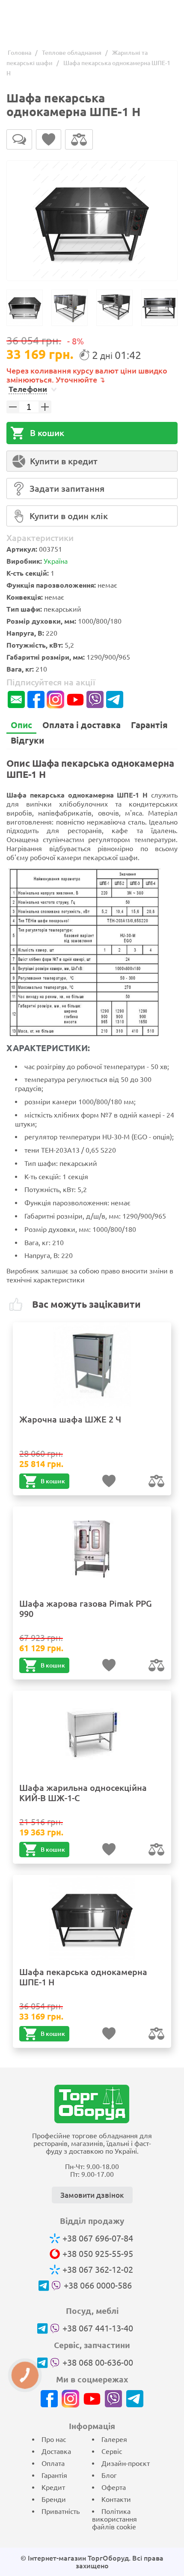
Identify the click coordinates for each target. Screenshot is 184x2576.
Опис (21, 725)
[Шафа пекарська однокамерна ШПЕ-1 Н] (92, 221)
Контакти (116, 2499)
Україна (56, 561)
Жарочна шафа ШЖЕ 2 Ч (70, 1419)
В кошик (47, 433)
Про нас (54, 2439)
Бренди (54, 2499)
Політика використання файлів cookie (114, 2519)
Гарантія (149, 725)
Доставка (56, 2451)
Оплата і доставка (82, 725)
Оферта (114, 2487)
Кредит (53, 2487)
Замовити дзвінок (92, 2195)
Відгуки (27, 740)
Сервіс (112, 2451)
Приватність (61, 2511)
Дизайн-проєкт (126, 2463)
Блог (109, 2475)
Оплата (53, 2463)
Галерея (114, 2439)
